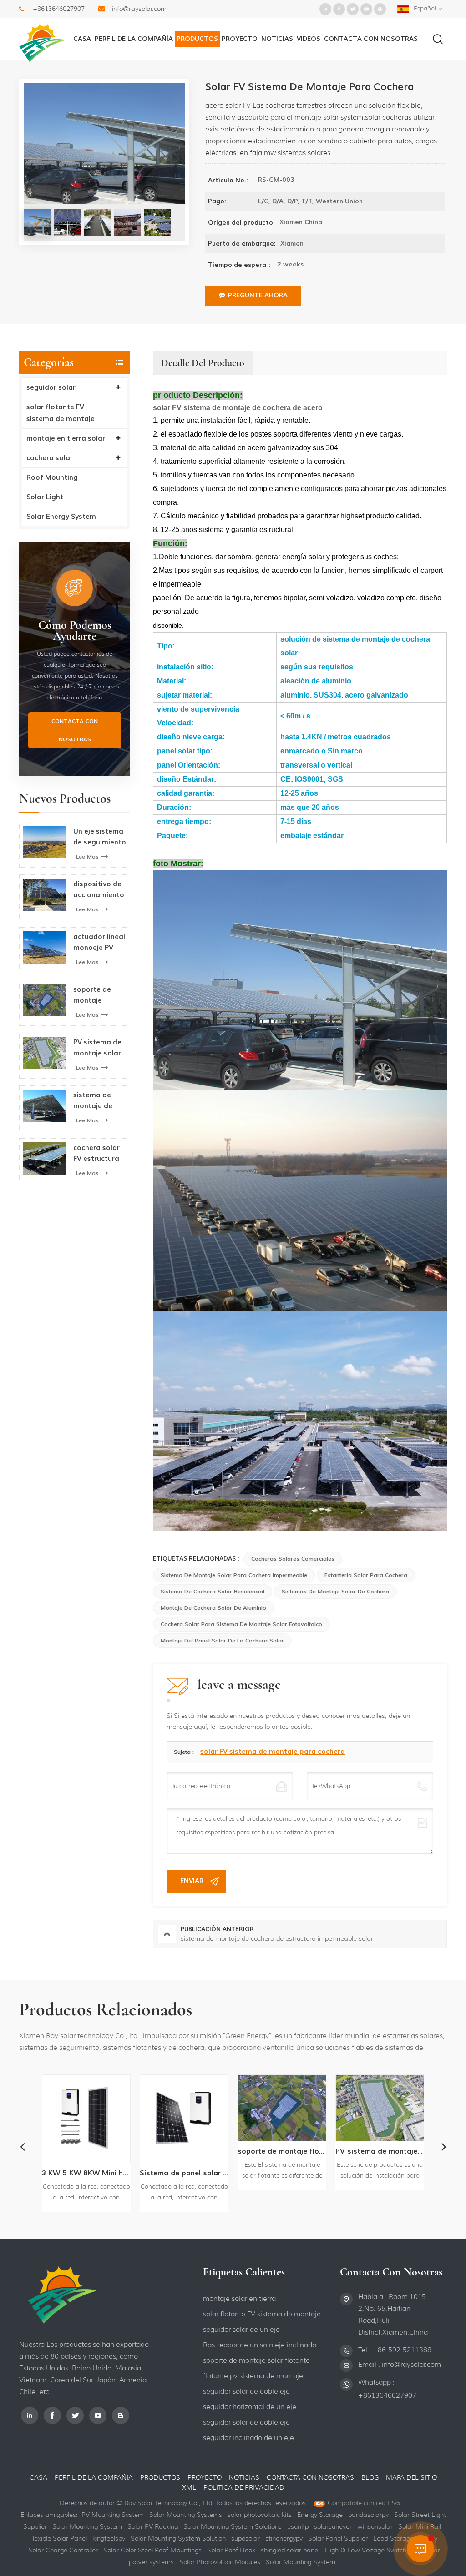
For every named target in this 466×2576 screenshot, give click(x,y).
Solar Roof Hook (231, 2550)
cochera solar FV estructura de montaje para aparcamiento (98, 1154)
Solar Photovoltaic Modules (220, 2562)
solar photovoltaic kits (260, 2515)
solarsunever (333, 2526)
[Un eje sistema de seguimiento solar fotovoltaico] (45, 842)
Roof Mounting (52, 477)
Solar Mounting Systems (186, 2515)
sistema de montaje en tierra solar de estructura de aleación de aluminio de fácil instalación (400, 2151)
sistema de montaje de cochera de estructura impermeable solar (96, 1101)
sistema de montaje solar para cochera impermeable (234, 1575)
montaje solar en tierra (239, 2299)
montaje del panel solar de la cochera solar (222, 1641)
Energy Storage (320, 2515)
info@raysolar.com (139, 9)
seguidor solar (51, 387)
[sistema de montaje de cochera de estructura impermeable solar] (45, 1106)
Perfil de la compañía (134, 39)
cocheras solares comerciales (293, 1559)
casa (38, 2477)
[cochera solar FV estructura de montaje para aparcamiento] (45, 1158)
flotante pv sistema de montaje (253, 2376)
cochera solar (50, 458)
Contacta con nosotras (371, 39)
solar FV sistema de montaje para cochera (273, 1752)
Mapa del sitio (411, 2477)
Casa (82, 39)
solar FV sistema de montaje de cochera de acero (238, 408)
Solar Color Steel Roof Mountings (152, 2550)
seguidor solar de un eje (241, 2330)
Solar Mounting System (87, 2526)
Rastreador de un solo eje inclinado (260, 2345)
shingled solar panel (290, 2550)
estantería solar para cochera (366, 1575)
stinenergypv (284, 2538)
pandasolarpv (368, 2515)
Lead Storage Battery (405, 2538)
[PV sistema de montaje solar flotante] (45, 1053)
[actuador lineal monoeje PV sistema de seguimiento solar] (45, 947)
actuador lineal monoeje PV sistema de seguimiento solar (99, 943)
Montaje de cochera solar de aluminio (213, 1608)
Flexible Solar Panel (58, 2538)
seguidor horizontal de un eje (250, 2407)
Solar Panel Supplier (338, 2538)
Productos (197, 39)
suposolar (246, 2538)
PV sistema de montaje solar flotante (97, 1048)
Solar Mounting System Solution (178, 2538)
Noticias (277, 39)
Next (444, 2146)
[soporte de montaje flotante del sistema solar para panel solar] (45, 1000)
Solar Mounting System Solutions (233, 2526)
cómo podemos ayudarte (75, 631)
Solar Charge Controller (63, 2550)
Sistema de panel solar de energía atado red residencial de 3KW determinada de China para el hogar (107, 2173)
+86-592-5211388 (402, 2350)
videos (309, 39)
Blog (370, 2477)
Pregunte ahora (258, 295)
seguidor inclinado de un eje (248, 2438)
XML (190, 2487)
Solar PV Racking (153, 2526)
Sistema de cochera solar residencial (213, 1592)
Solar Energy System (61, 517)
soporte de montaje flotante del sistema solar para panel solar (96, 995)
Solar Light (45, 497)
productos (160, 2477)
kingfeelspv (109, 2538)
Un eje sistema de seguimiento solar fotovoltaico (100, 837)
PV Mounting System (113, 2515)
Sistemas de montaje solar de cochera (335, 1592)
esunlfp (298, 2526)
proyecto (240, 39)
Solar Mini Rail (420, 2526)
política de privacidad (244, 2487)
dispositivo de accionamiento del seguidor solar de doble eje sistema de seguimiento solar (99, 890)
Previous (22, 2146)
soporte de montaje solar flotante (256, 2360)
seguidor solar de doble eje (246, 2391)
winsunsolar (375, 2526)
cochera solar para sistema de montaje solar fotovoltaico (241, 1624)
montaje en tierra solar (66, 438)
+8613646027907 (59, 9)
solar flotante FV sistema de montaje (61, 413)
